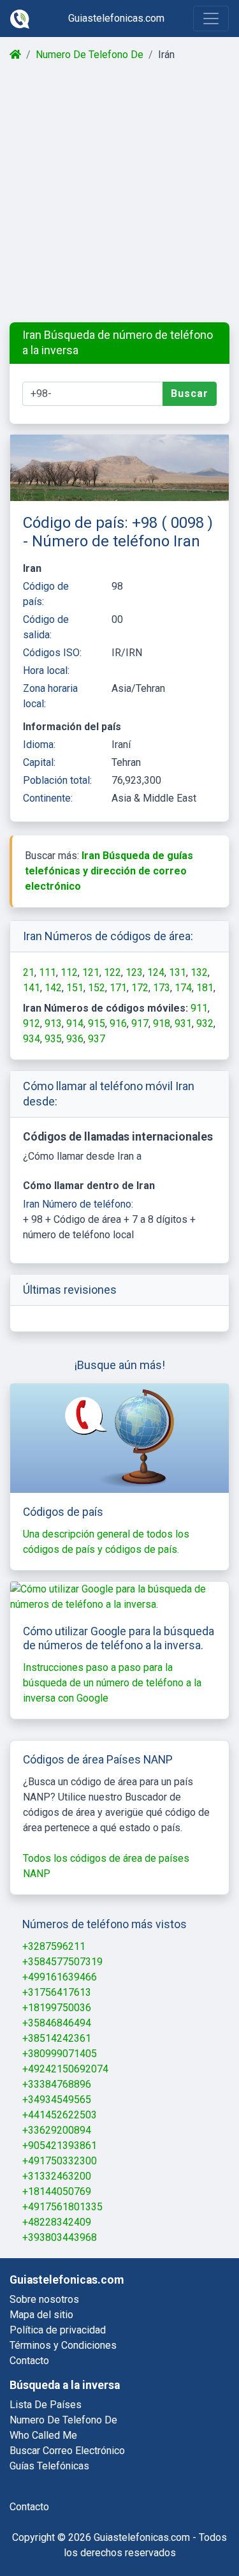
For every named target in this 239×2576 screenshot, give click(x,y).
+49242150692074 (65, 2069)
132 (199, 972)
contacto (29, 2507)
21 (29, 972)
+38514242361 (57, 2038)
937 (97, 1039)
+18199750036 (57, 2008)
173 (162, 988)
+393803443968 (60, 2237)
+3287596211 (54, 1946)
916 (118, 1023)
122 (112, 972)
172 (140, 988)
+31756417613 (57, 1992)
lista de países (46, 2405)
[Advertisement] (119, 192)
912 (32, 1023)
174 (183, 988)
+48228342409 (57, 2222)
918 (162, 1023)
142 (53, 988)
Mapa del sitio (41, 2315)
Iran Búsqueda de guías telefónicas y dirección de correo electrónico (109, 871)
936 (75, 1039)
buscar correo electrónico (67, 2451)
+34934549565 (57, 2100)
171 (118, 988)
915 (97, 1023)
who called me (43, 2435)
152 (97, 988)
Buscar (190, 393)
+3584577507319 (62, 1962)
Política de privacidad (58, 2330)
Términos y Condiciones (63, 2345)
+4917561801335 (62, 2207)
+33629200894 (57, 2130)
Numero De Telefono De (90, 55)
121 (91, 972)
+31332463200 (57, 2176)
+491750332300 (60, 2161)
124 (156, 972)
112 (69, 972)
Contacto (29, 2361)
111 (47, 972)
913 (53, 1023)
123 (134, 972)
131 (177, 972)
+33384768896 (57, 2084)
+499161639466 (60, 1977)
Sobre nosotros (44, 2299)
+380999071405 (60, 2054)
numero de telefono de (63, 2420)
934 (32, 1039)
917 (140, 1023)
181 (205, 988)
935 (53, 1039)
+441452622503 (60, 2115)
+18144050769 (57, 2191)
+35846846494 (57, 2023)
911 (199, 1008)
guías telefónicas (49, 2466)
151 (75, 988)
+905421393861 (60, 2145)
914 (75, 1023)
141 (32, 988)
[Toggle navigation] (211, 19)
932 (205, 1023)
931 (183, 1023)
